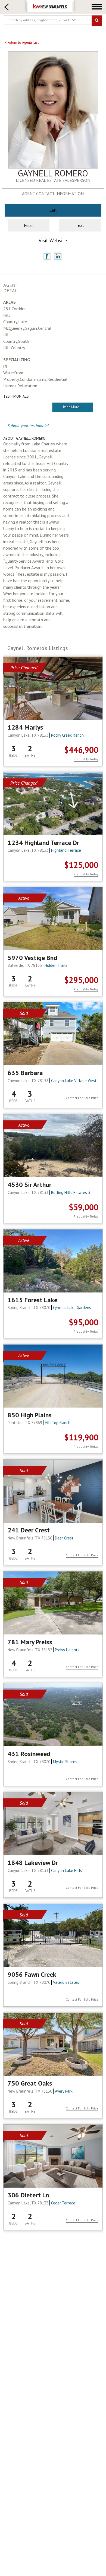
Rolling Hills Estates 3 (71, 1192)
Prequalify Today (86, 759)
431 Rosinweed (29, 1754)
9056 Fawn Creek (32, 1975)
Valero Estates (66, 1982)
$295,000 (81, 980)
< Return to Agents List (22, 42)
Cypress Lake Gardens (72, 1308)
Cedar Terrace (63, 2203)
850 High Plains (30, 1415)
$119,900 (81, 1437)
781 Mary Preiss (30, 1642)
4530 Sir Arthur (29, 1185)
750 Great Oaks (30, 2083)
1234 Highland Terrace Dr (43, 843)
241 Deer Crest (29, 1530)
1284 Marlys (25, 727)
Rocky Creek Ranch (67, 735)
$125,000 (81, 865)
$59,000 (84, 1207)
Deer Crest (64, 1538)
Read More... (73, 407)
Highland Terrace (66, 850)
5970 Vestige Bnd (32, 958)
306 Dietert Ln (28, 2195)
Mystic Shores (65, 1762)
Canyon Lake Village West (74, 1081)
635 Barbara (25, 1073)
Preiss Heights (67, 1650)
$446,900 (81, 750)
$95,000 (84, 1322)
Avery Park (64, 2091)
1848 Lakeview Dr (33, 1863)
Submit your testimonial (28, 426)
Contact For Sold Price (82, 1098)
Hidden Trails (56, 965)
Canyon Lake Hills (67, 1870)
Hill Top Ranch (58, 1423)
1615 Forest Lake (32, 1300)
